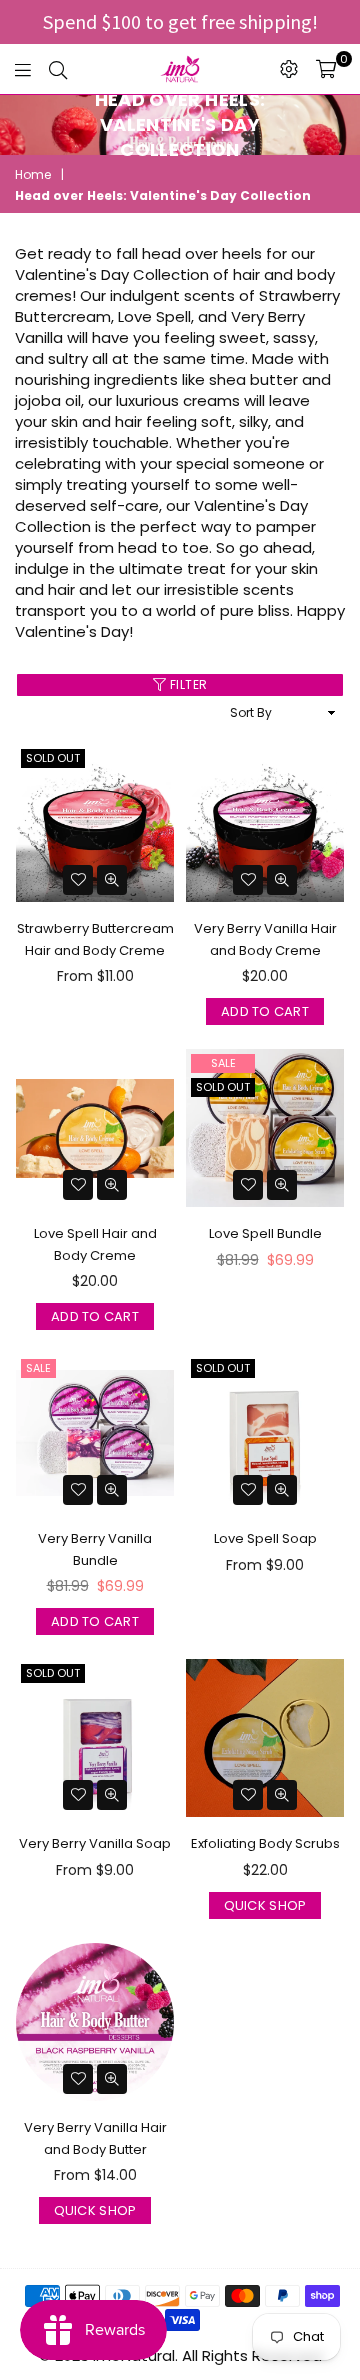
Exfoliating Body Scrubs (265, 1843)
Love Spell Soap (265, 1538)
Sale (223, 1063)
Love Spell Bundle (265, 1233)
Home (33, 175)
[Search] (58, 69)
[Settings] (289, 69)
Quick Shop (265, 1905)
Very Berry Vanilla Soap (95, 1843)
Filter (187, 684)
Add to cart (265, 1011)
